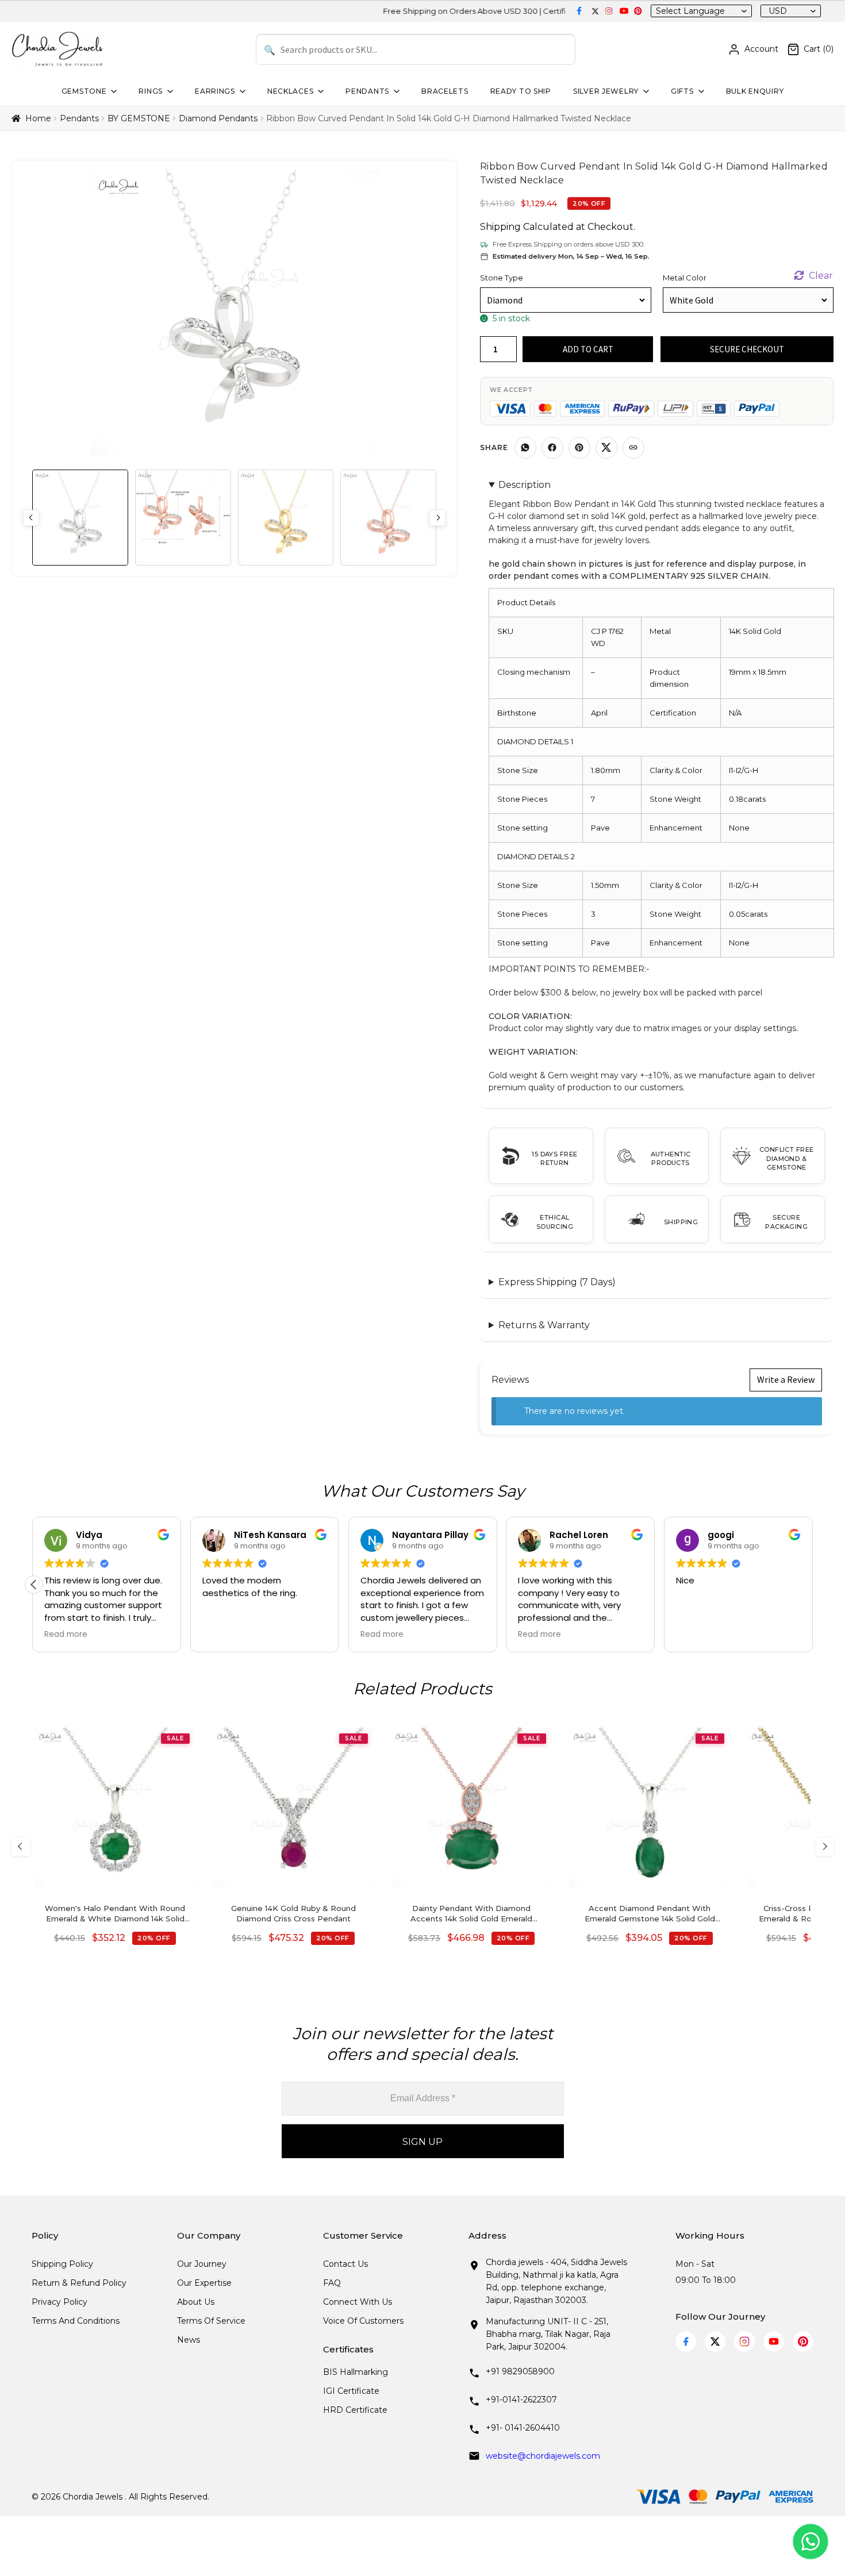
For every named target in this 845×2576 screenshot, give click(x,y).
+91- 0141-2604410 (523, 2428)
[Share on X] (606, 448)
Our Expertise (204, 2283)
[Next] (824, 1847)
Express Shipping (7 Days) (557, 1282)
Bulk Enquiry (755, 91)
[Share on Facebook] (552, 448)
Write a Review (786, 1379)
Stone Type (502, 278)
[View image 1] (80, 518)
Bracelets (445, 91)
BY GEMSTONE (139, 118)
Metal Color (685, 278)
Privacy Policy (59, 2302)
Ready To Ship (521, 91)
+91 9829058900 (520, 2371)
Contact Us (345, 2264)
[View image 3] (286, 518)
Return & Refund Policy (79, 2283)
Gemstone (84, 91)
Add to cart (588, 349)
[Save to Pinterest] (579, 448)
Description (525, 485)
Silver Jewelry (606, 91)
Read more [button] (66, 1635)
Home (38, 118)
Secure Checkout (747, 349)
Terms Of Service (211, 2321)
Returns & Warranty (544, 1325)
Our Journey (202, 2264)
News (189, 2340)
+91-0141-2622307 (521, 2400)
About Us (196, 2302)
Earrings (215, 91)
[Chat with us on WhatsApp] (811, 2542)
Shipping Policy (62, 2264)
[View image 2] (183, 518)
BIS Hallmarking (356, 2372)
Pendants (367, 91)
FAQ (332, 2283)
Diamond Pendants (218, 118)
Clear (821, 276)
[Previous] (21, 1847)
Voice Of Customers (363, 2321)
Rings (151, 91)
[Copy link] (633, 448)
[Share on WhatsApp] (525, 448)
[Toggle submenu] (113, 91)
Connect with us (358, 2302)
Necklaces (290, 91)
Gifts (682, 91)
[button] (34, 1585)
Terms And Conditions (76, 2321)
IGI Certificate (351, 2391)
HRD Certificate (355, 2410)
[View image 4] (388, 518)
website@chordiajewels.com (543, 2456)
